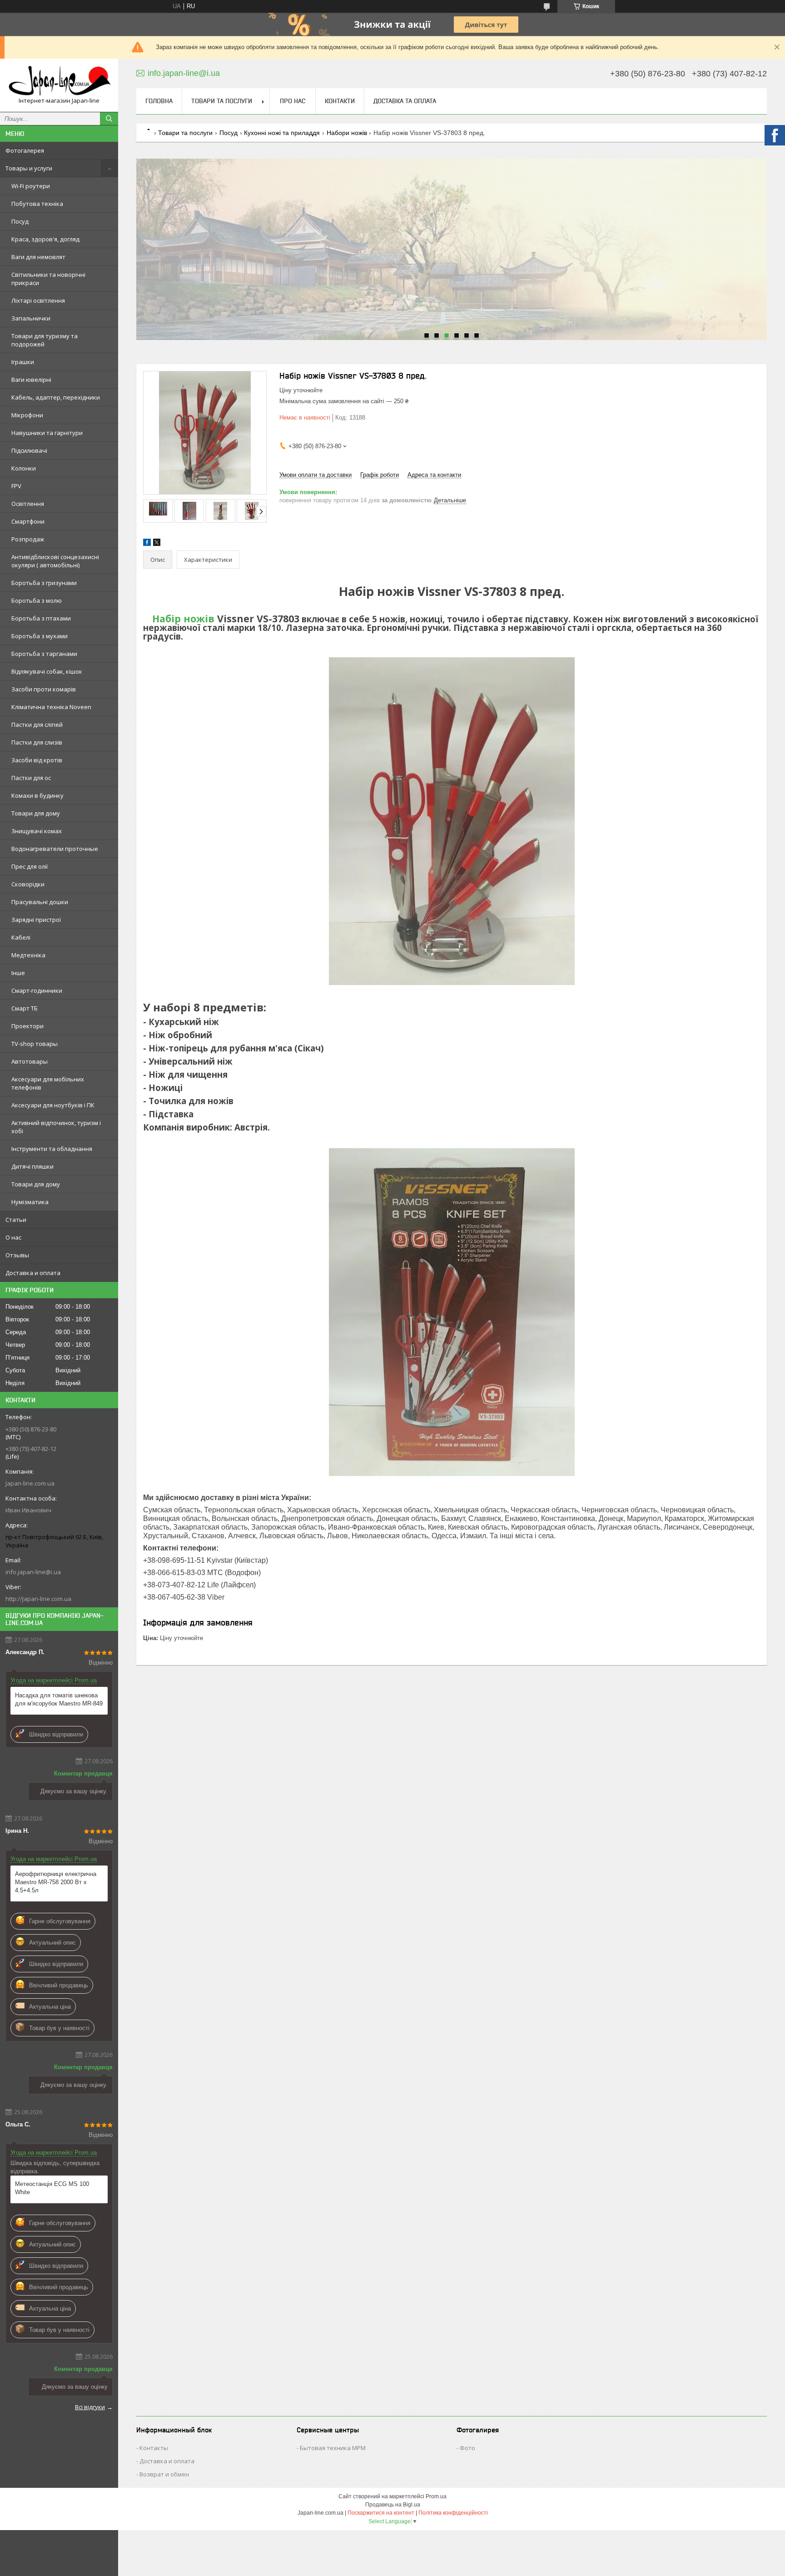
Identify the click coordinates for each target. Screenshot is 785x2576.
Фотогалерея (25, 150)
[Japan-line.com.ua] (59, 81)
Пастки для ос (31, 778)
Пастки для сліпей (37, 725)
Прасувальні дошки (40, 902)
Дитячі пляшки (32, 1166)
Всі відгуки (90, 2407)
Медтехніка (28, 955)
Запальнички (31, 318)
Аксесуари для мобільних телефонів (48, 1083)
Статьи (16, 1220)
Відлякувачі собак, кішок (47, 671)
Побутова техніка (37, 204)
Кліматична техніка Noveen (51, 707)
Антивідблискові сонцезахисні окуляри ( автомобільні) (55, 561)
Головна (159, 101)
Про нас (293, 101)
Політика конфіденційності (453, 2513)
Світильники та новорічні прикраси (48, 279)
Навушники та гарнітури (47, 433)
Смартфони (28, 521)
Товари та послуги (222, 101)
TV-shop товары (35, 1044)
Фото (467, 2448)
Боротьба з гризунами (44, 583)
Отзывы (17, 1255)
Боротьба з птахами (41, 618)
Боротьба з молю (37, 600)
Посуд (20, 221)
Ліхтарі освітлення (38, 300)
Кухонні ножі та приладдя (282, 133)
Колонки (24, 468)
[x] (157, 544)
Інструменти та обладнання (52, 1149)
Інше (18, 973)
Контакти (340, 101)
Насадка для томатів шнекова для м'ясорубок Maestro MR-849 (59, 1699)
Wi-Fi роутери (31, 186)
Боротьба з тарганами (44, 654)
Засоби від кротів (37, 760)
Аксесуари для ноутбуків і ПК (53, 1105)
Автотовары (30, 1061)
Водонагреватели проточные (55, 849)
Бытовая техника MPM (333, 2448)
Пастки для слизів (37, 742)
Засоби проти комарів (44, 689)
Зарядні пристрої (36, 920)
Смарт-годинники (37, 990)
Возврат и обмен (164, 2474)
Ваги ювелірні (31, 380)
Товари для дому (36, 813)
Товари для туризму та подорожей (45, 340)
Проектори (27, 1026)
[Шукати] (109, 119)
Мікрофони (27, 415)
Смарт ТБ (25, 1008)
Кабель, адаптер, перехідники (56, 397)
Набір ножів (183, 618)
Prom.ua (436, 2496)
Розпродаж (28, 539)
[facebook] (147, 544)
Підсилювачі (29, 450)
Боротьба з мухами (40, 636)
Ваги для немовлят (38, 257)
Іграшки (23, 362)
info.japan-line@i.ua (33, 1572)
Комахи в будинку (37, 795)
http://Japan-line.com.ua (38, 1599)
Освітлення (28, 504)
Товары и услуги (29, 168)
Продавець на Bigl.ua (393, 2505)
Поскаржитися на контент (381, 2513)
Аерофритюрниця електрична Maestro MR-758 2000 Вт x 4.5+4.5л (56, 1882)
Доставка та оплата (405, 101)
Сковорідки (28, 884)
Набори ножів (347, 133)
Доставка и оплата (33, 1273)
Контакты (154, 2448)
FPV (16, 486)
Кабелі (21, 937)
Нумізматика (30, 1202)
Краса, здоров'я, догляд (45, 239)
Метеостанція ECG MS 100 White (52, 2188)
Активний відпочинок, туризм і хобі (56, 1127)
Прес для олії (30, 866)
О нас (13, 1237)
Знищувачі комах (37, 831)
